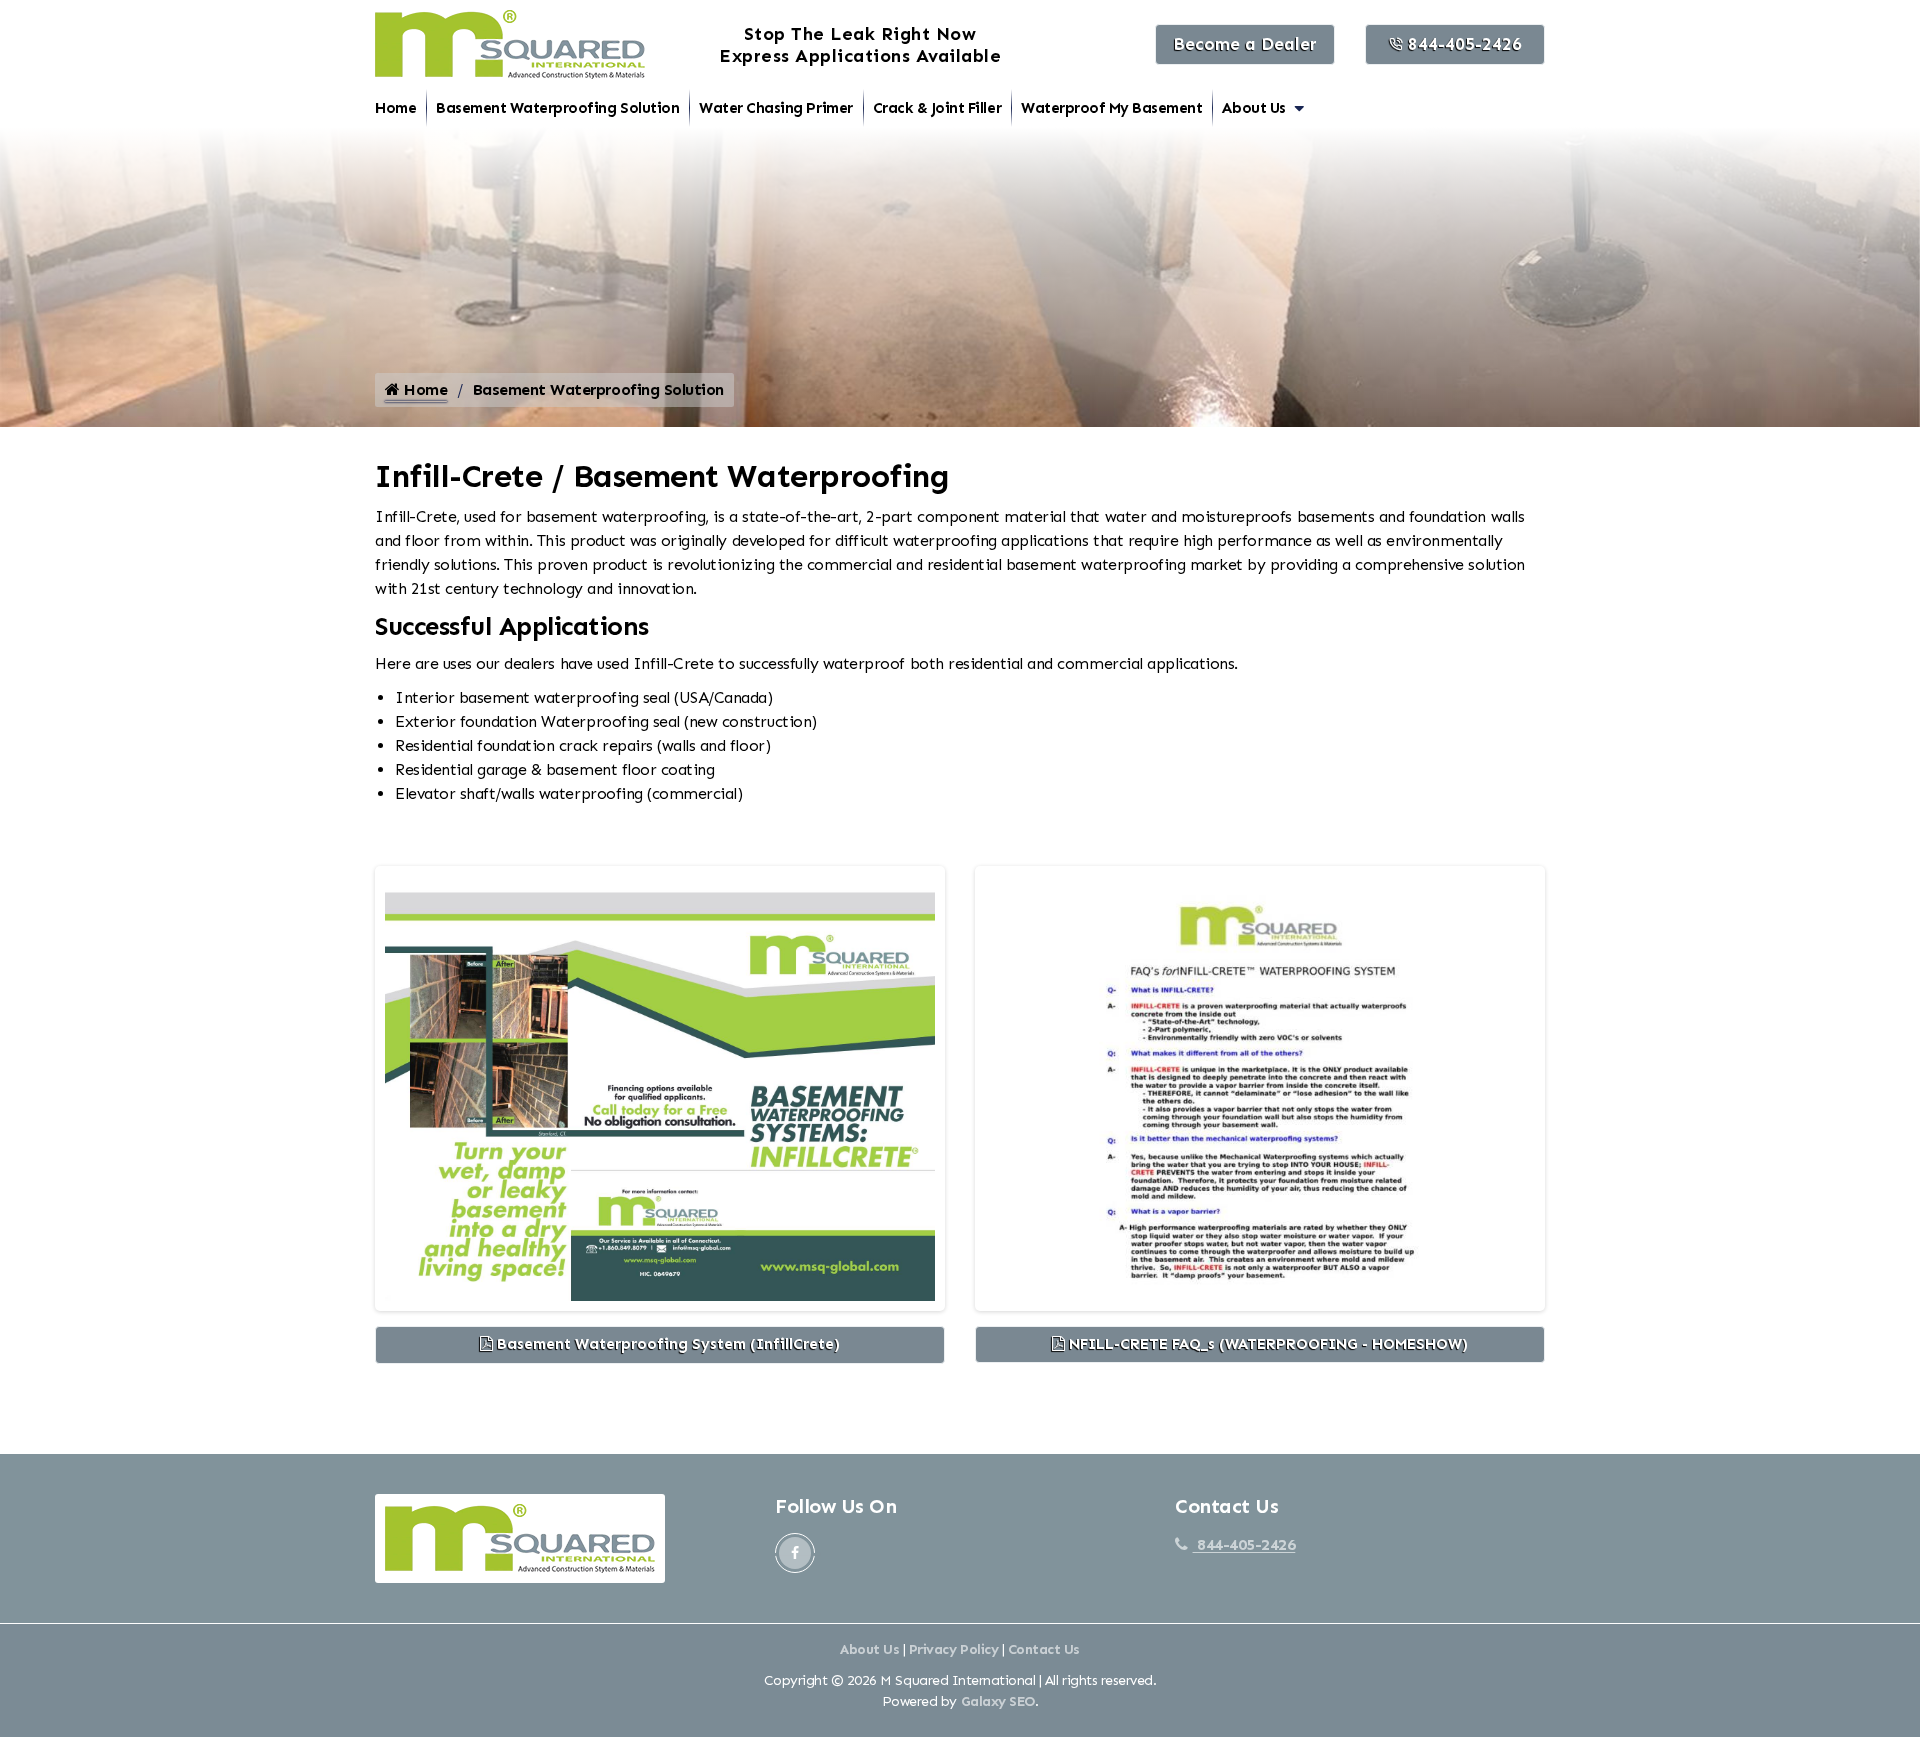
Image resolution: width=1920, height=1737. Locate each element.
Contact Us (1044, 1649)
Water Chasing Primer (775, 108)
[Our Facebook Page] (795, 1553)
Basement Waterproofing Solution (557, 108)
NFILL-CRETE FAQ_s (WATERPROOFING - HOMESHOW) (1266, 1344)
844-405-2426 (1462, 44)
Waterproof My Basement (1111, 108)
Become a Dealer (1245, 44)
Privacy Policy (953, 1649)
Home (395, 108)
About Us (1253, 108)
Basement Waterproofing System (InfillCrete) (666, 1344)
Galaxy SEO (998, 1701)
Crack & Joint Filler (937, 108)
